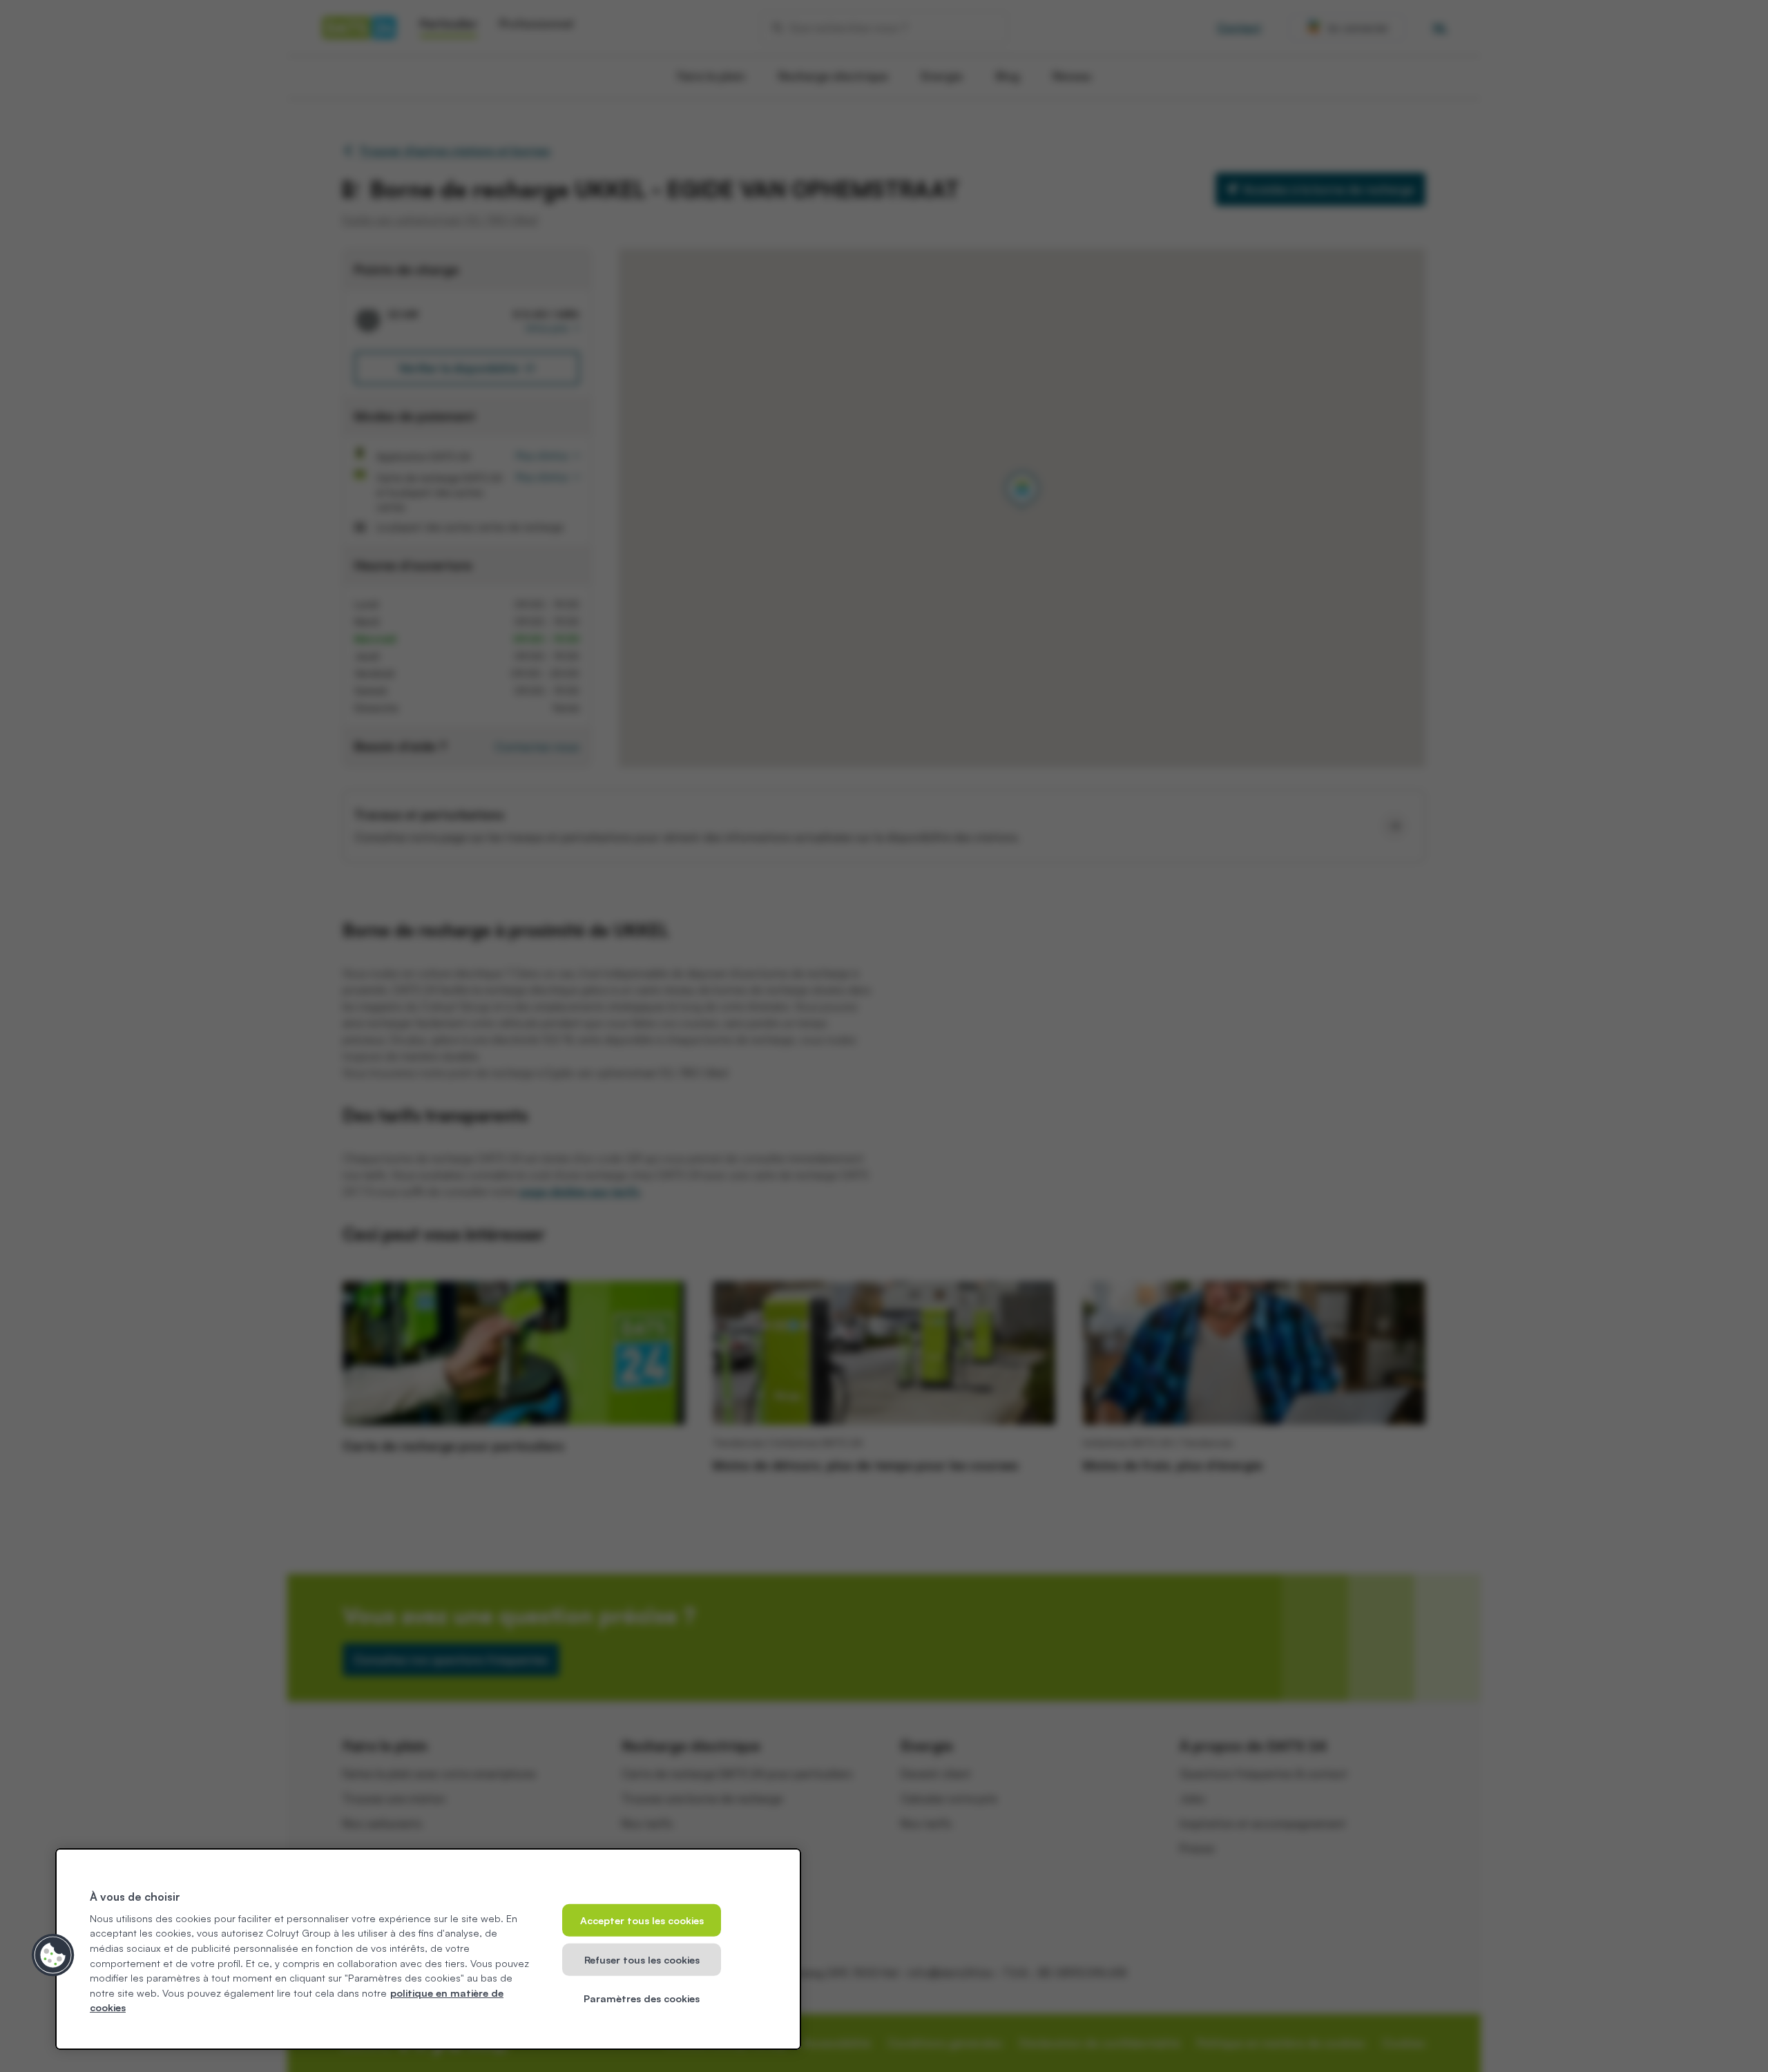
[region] (428, 1949)
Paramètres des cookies (642, 1998)
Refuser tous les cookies (642, 1959)
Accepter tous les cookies (642, 1920)
